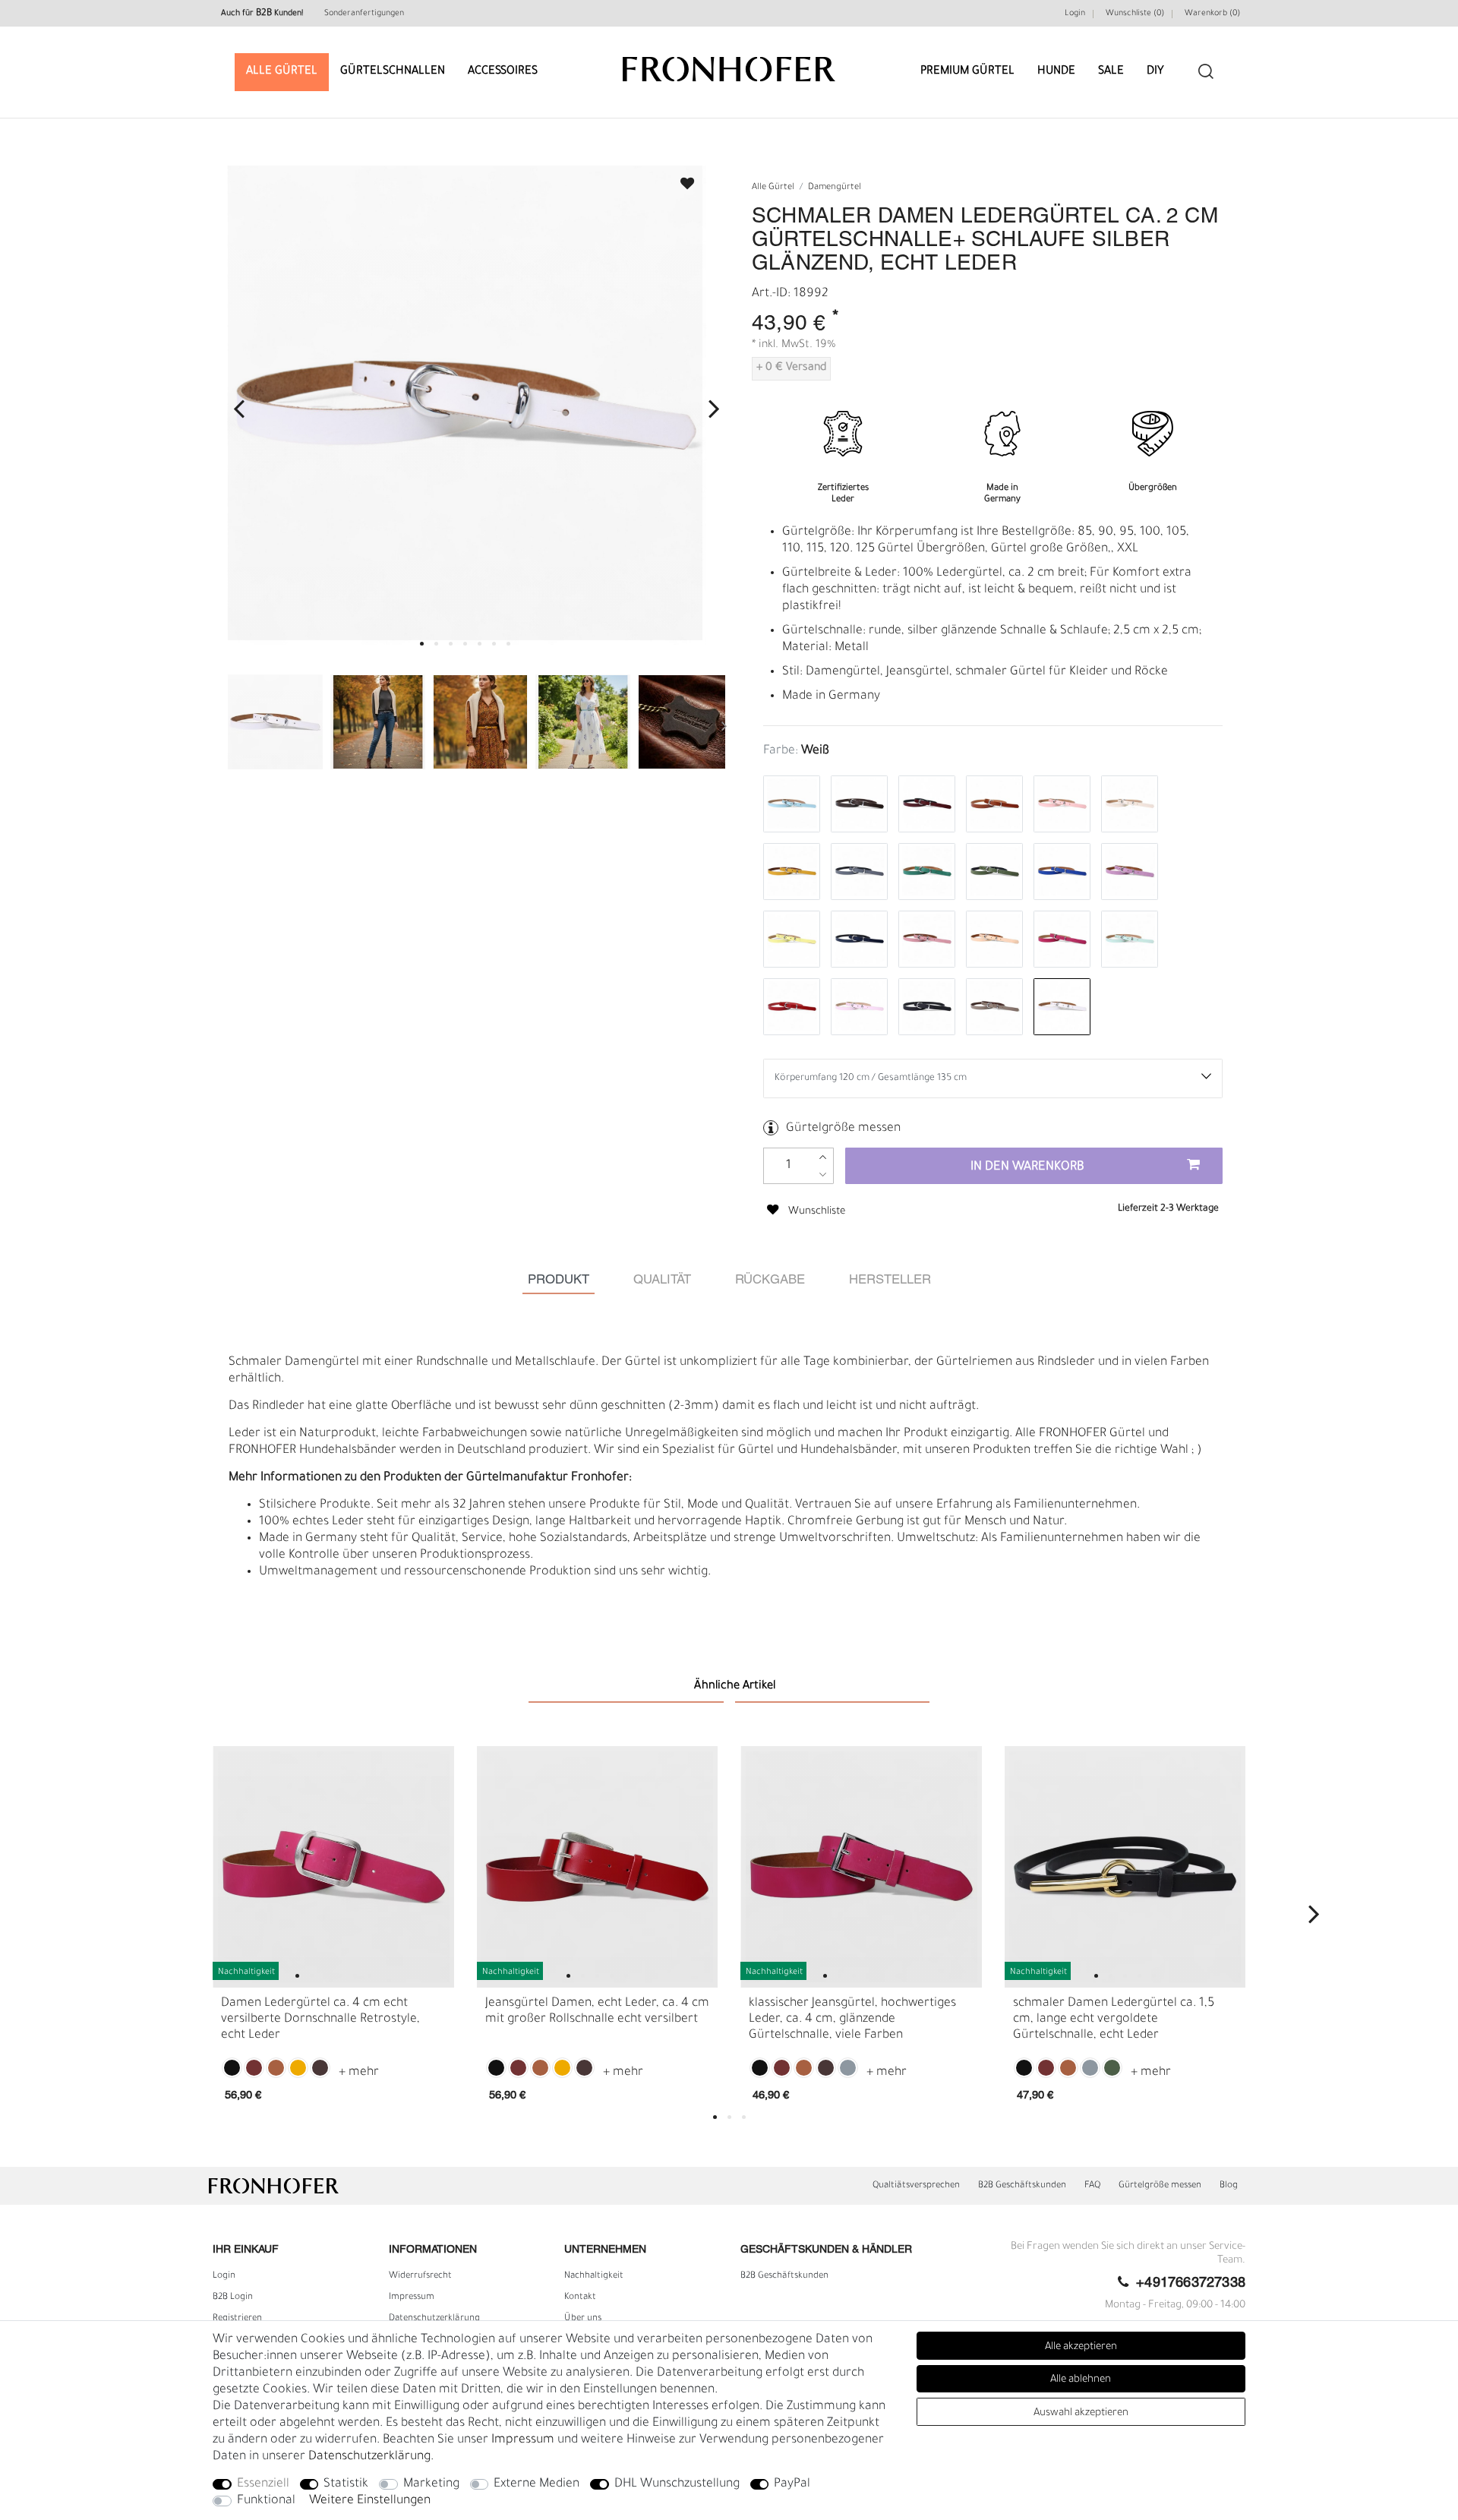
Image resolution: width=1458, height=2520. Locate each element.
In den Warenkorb (1027, 1167)
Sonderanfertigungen (364, 14)
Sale (1111, 72)
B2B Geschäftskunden (1022, 2186)
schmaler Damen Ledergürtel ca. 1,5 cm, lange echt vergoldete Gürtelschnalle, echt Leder (1114, 2019)
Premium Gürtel (967, 72)
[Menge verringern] (823, 1175)
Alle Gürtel (282, 72)
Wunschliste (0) (1135, 14)
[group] (333, 1867)
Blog (1229, 2186)
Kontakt (580, 2297)
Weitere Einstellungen (370, 2501)
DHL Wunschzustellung (677, 2484)
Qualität (662, 1280)
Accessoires (503, 72)
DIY (1155, 72)
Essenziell (263, 2484)
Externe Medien (536, 2484)
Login (1075, 14)
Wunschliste (680, 179)
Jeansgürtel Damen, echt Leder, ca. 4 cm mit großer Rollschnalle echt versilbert (597, 2012)
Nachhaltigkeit (594, 2276)
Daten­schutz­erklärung (434, 2319)
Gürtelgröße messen (843, 1129)
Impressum (412, 2297)
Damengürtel (835, 188)
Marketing (431, 2484)
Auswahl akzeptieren (1081, 2413)
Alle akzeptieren (1081, 2347)
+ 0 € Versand (791, 368)
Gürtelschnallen (393, 72)
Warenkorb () (1212, 14)
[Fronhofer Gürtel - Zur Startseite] (729, 62)
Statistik (346, 2484)
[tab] (559, 1280)
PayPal (792, 2484)
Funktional (266, 2501)
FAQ (1092, 2186)
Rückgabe (770, 1280)
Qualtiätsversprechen (916, 2186)
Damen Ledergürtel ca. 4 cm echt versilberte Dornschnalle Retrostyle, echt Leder (320, 2019)
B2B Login (233, 2297)
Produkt (559, 1280)
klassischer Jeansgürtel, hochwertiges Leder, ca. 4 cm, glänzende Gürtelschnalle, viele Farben (852, 2019)
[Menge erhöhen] (823, 1157)
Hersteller (890, 1280)
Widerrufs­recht (420, 2276)
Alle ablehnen (1081, 2380)
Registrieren (237, 2319)
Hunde (1056, 72)
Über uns (583, 2319)
